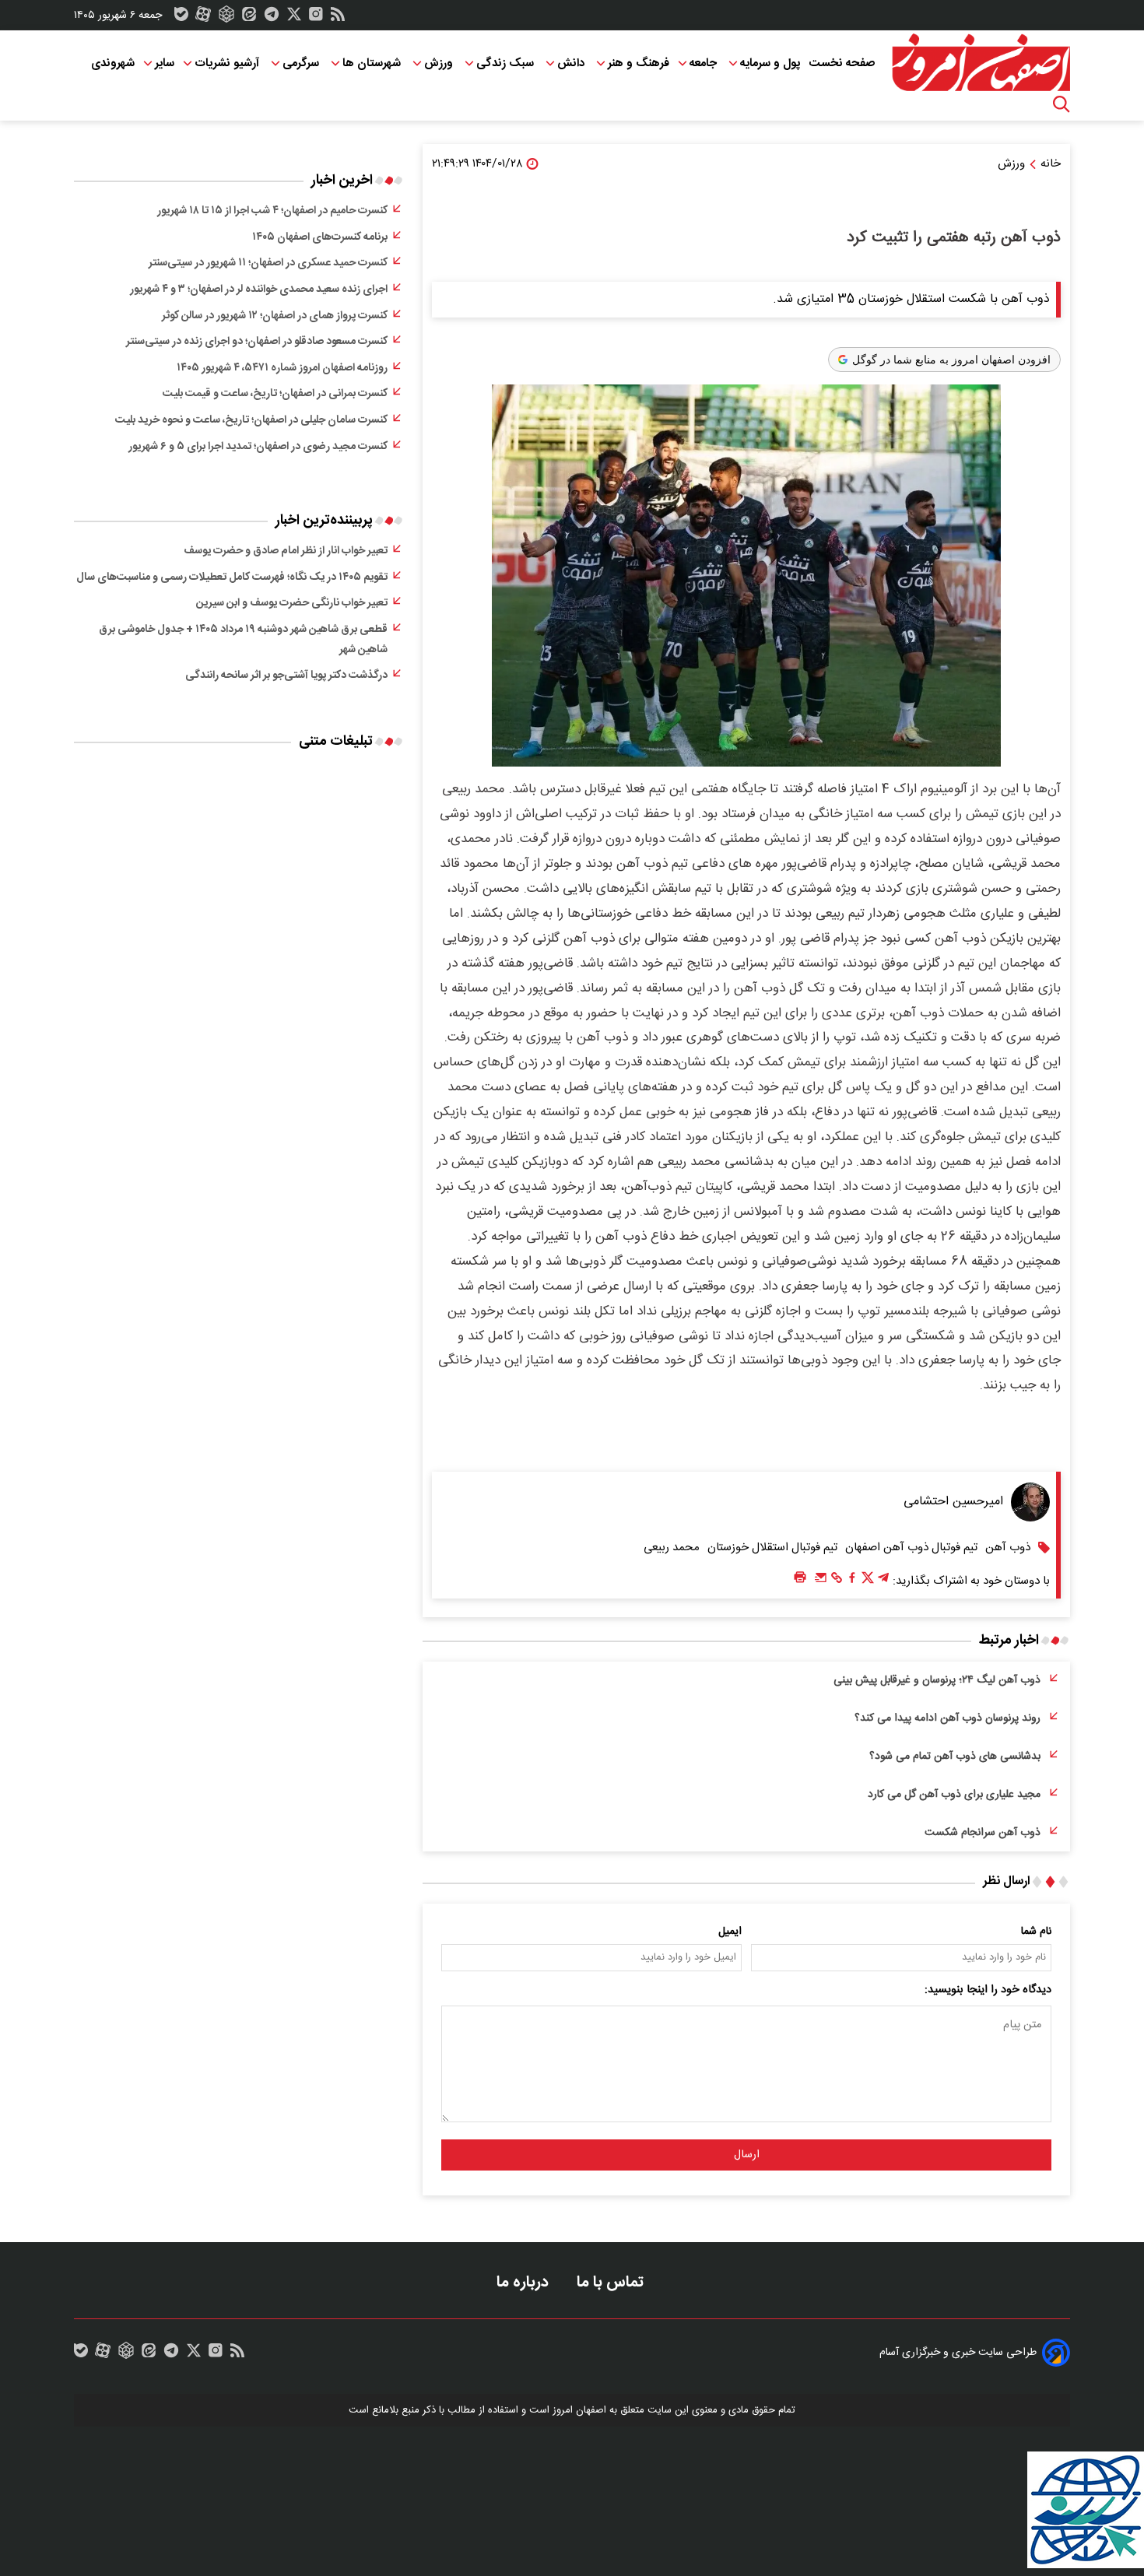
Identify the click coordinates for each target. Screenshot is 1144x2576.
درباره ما (525, 2282)
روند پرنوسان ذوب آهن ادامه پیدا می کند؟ (947, 1718)
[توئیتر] (294, 18)
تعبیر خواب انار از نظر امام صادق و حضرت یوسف (286, 551)
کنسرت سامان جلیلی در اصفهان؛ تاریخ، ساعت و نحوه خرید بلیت (251, 420)
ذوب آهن (1008, 1548)
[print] (800, 1578)
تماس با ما (612, 2282)
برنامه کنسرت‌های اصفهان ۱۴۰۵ (320, 237)
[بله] (181, 18)
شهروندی (113, 63)
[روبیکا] (226, 18)
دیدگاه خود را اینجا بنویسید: (988, 1990)
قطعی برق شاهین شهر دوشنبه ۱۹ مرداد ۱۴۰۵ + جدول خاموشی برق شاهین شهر (243, 640)
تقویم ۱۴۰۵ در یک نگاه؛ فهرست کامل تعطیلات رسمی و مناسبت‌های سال (232, 577)
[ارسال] (821, 1581)
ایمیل (730, 1932)
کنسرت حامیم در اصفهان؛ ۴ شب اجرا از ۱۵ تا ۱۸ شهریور (272, 211)
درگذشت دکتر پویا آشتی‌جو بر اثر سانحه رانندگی (286, 676)
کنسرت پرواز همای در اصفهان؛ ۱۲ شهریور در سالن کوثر (275, 316)
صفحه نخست (842, 63)
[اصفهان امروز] (981, 63)
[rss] (338, 18)
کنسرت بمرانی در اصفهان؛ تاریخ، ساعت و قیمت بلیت (275, 394)
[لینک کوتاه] (837, 1581)
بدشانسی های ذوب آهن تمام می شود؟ (955, 1757)
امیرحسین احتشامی (953, 1502)
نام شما (1036, 1932)
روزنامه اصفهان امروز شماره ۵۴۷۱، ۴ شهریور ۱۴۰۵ (282, 368)
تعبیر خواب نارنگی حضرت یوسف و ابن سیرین (292, 603)
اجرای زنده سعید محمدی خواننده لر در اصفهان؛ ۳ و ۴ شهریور (259, 290)
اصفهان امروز (579, 2410)
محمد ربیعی (672, 1548)
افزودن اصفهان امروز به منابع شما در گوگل (951, 360)
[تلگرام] (272, 18)
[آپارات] (203, 18)
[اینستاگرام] (316, 18)
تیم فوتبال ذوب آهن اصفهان (911, 1548)
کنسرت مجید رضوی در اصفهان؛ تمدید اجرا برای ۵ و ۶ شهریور (258, 447)
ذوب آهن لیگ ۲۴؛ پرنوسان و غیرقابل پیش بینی (937, 1680)
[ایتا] (249, 18)
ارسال (747, 2155)
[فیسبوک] (852, 1581)
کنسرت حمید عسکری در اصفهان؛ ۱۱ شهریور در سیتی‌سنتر (268, 263)
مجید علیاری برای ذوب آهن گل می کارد (954, 1795)
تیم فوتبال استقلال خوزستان (772, 1548)
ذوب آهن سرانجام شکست (983, 1833)
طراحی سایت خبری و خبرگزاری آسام (958, 2353)
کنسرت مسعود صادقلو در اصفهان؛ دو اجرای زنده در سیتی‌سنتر (257, 342)
